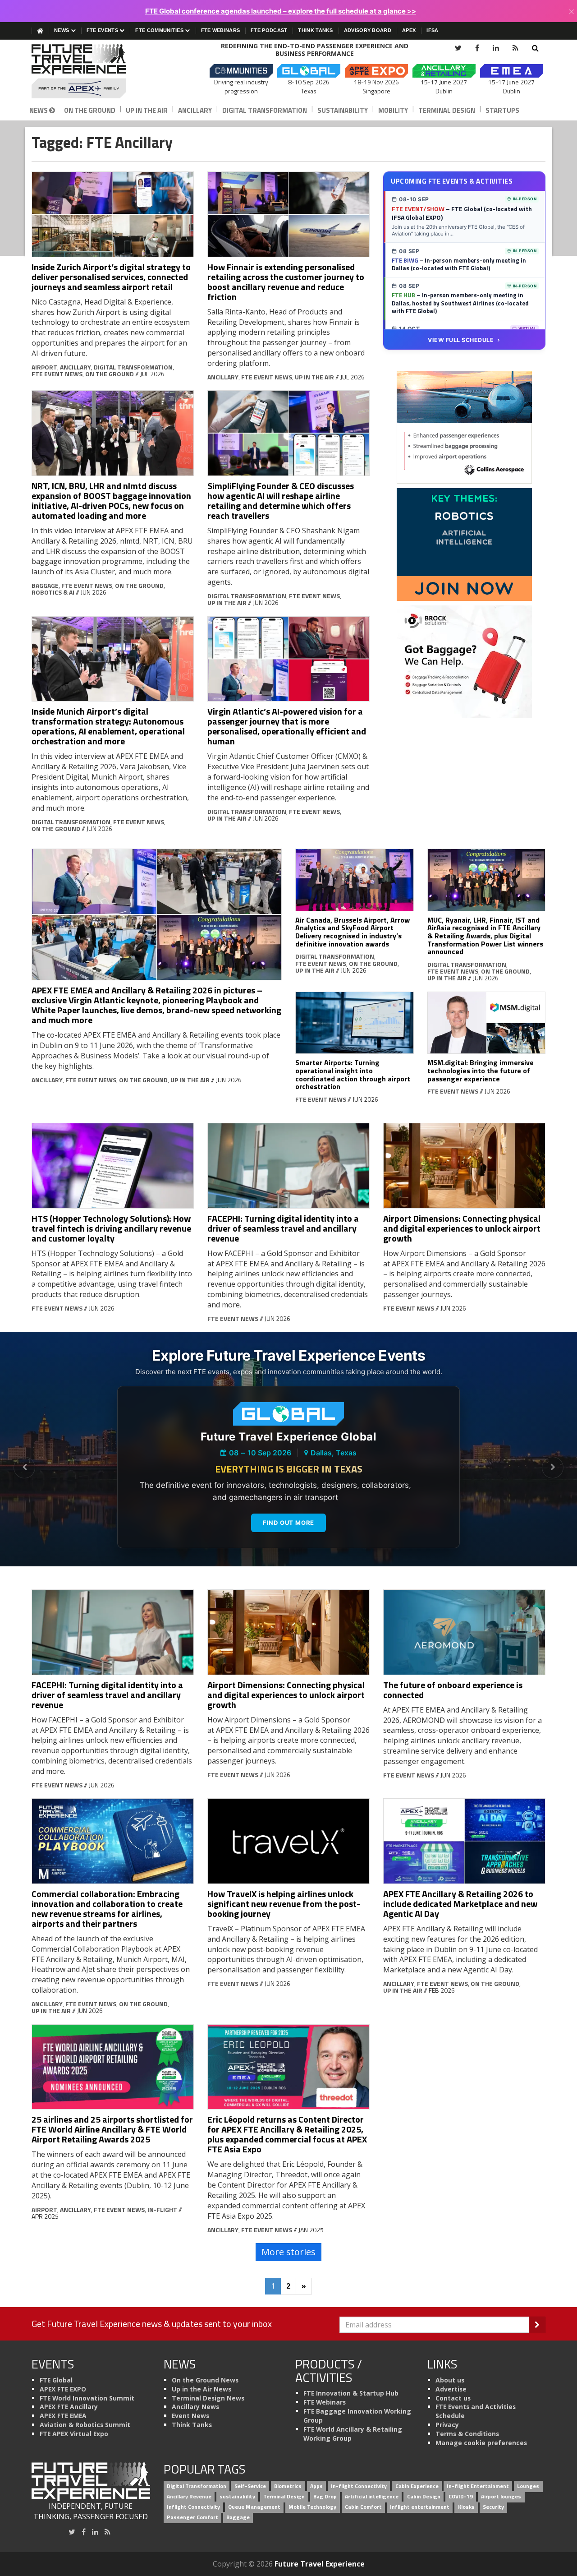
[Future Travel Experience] (91, 71)
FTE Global (56, 2380)
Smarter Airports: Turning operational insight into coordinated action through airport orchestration (353, 1074)
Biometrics (288, 2486)
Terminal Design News (208, 2398)
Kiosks (466, 2507)
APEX (409, 30)
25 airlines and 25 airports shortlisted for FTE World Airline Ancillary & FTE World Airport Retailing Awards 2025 (112, 2129)
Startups (502, 110)
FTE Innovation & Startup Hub (351, 2393)
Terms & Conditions (467, 2434)
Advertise (451, 2389)
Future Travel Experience (320, 2564)
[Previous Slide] (24, 1468)
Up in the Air (147, 110)
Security (493, 2507)
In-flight (162, 2209)
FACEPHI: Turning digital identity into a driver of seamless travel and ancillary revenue (283, 1228)
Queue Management (254, 2507)
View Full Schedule (461, 340)
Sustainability (343, 110)
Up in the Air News (201, 2389)
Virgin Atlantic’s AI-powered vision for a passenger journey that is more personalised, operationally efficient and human (287, 726)
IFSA (432, 30)
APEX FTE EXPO (63, 2389)
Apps (316, 2486)
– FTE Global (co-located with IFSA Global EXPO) (462, 213)
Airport (44, 367)
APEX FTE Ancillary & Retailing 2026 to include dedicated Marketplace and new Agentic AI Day (460, 1904)
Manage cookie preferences (481, 2443)
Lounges (528, 2486)
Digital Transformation (265, 110)
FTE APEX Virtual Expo (74, 2434)
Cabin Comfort (363, 2507)
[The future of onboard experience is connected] (464, 1632)
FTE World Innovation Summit (87, 2398)
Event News (190, 2416)
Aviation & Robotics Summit (85, 2425)
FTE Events (103, 30)
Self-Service (250, 2486)
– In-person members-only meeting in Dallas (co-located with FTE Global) (459, 264)
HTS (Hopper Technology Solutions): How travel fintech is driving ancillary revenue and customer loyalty (111, 1228)
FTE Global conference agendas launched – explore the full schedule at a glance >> (281, 11)
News (62, 30)
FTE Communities (160, 30)
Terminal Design (447, 110)
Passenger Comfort (192, 2517)
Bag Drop (325, 2496)
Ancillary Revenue (189, 2496)
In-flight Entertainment (478, 2486)
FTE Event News (57, 374)
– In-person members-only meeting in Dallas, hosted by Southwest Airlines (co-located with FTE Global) (460, 303)
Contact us (453, 2398)
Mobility (393, 110)
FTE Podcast (269, 30)
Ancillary (195, 110)
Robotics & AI (53, 592)
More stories (288, 2252)
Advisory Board (368, 30)
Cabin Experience (417, 2486)
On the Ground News (205, 2380)
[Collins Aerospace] (464, 426)
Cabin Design (424, 2496)
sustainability (237, 2496)
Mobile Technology (312, 2507)
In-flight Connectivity (359, 2486)
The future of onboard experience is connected (453, 1690)
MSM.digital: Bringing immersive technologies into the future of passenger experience (481, 1070)
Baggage (45, 585)
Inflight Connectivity (193, 2507)
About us (450, 2380)
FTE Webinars (221, 30)
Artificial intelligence (372, 2496)
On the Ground (90, 110)
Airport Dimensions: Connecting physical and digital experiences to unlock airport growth (462, 1228)
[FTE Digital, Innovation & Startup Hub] (464, 544)
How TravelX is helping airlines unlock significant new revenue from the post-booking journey (284, 1904)
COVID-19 (461, 2496)
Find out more (288, 1523)
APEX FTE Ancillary (69, 2407)
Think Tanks (315, 30)
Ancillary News (195, 2407)
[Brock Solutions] (464, 661)
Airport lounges (501, 2496)
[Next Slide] (553, 1468)
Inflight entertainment (420, 2507)
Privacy (447, 2425)
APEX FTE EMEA (63, 2416)
